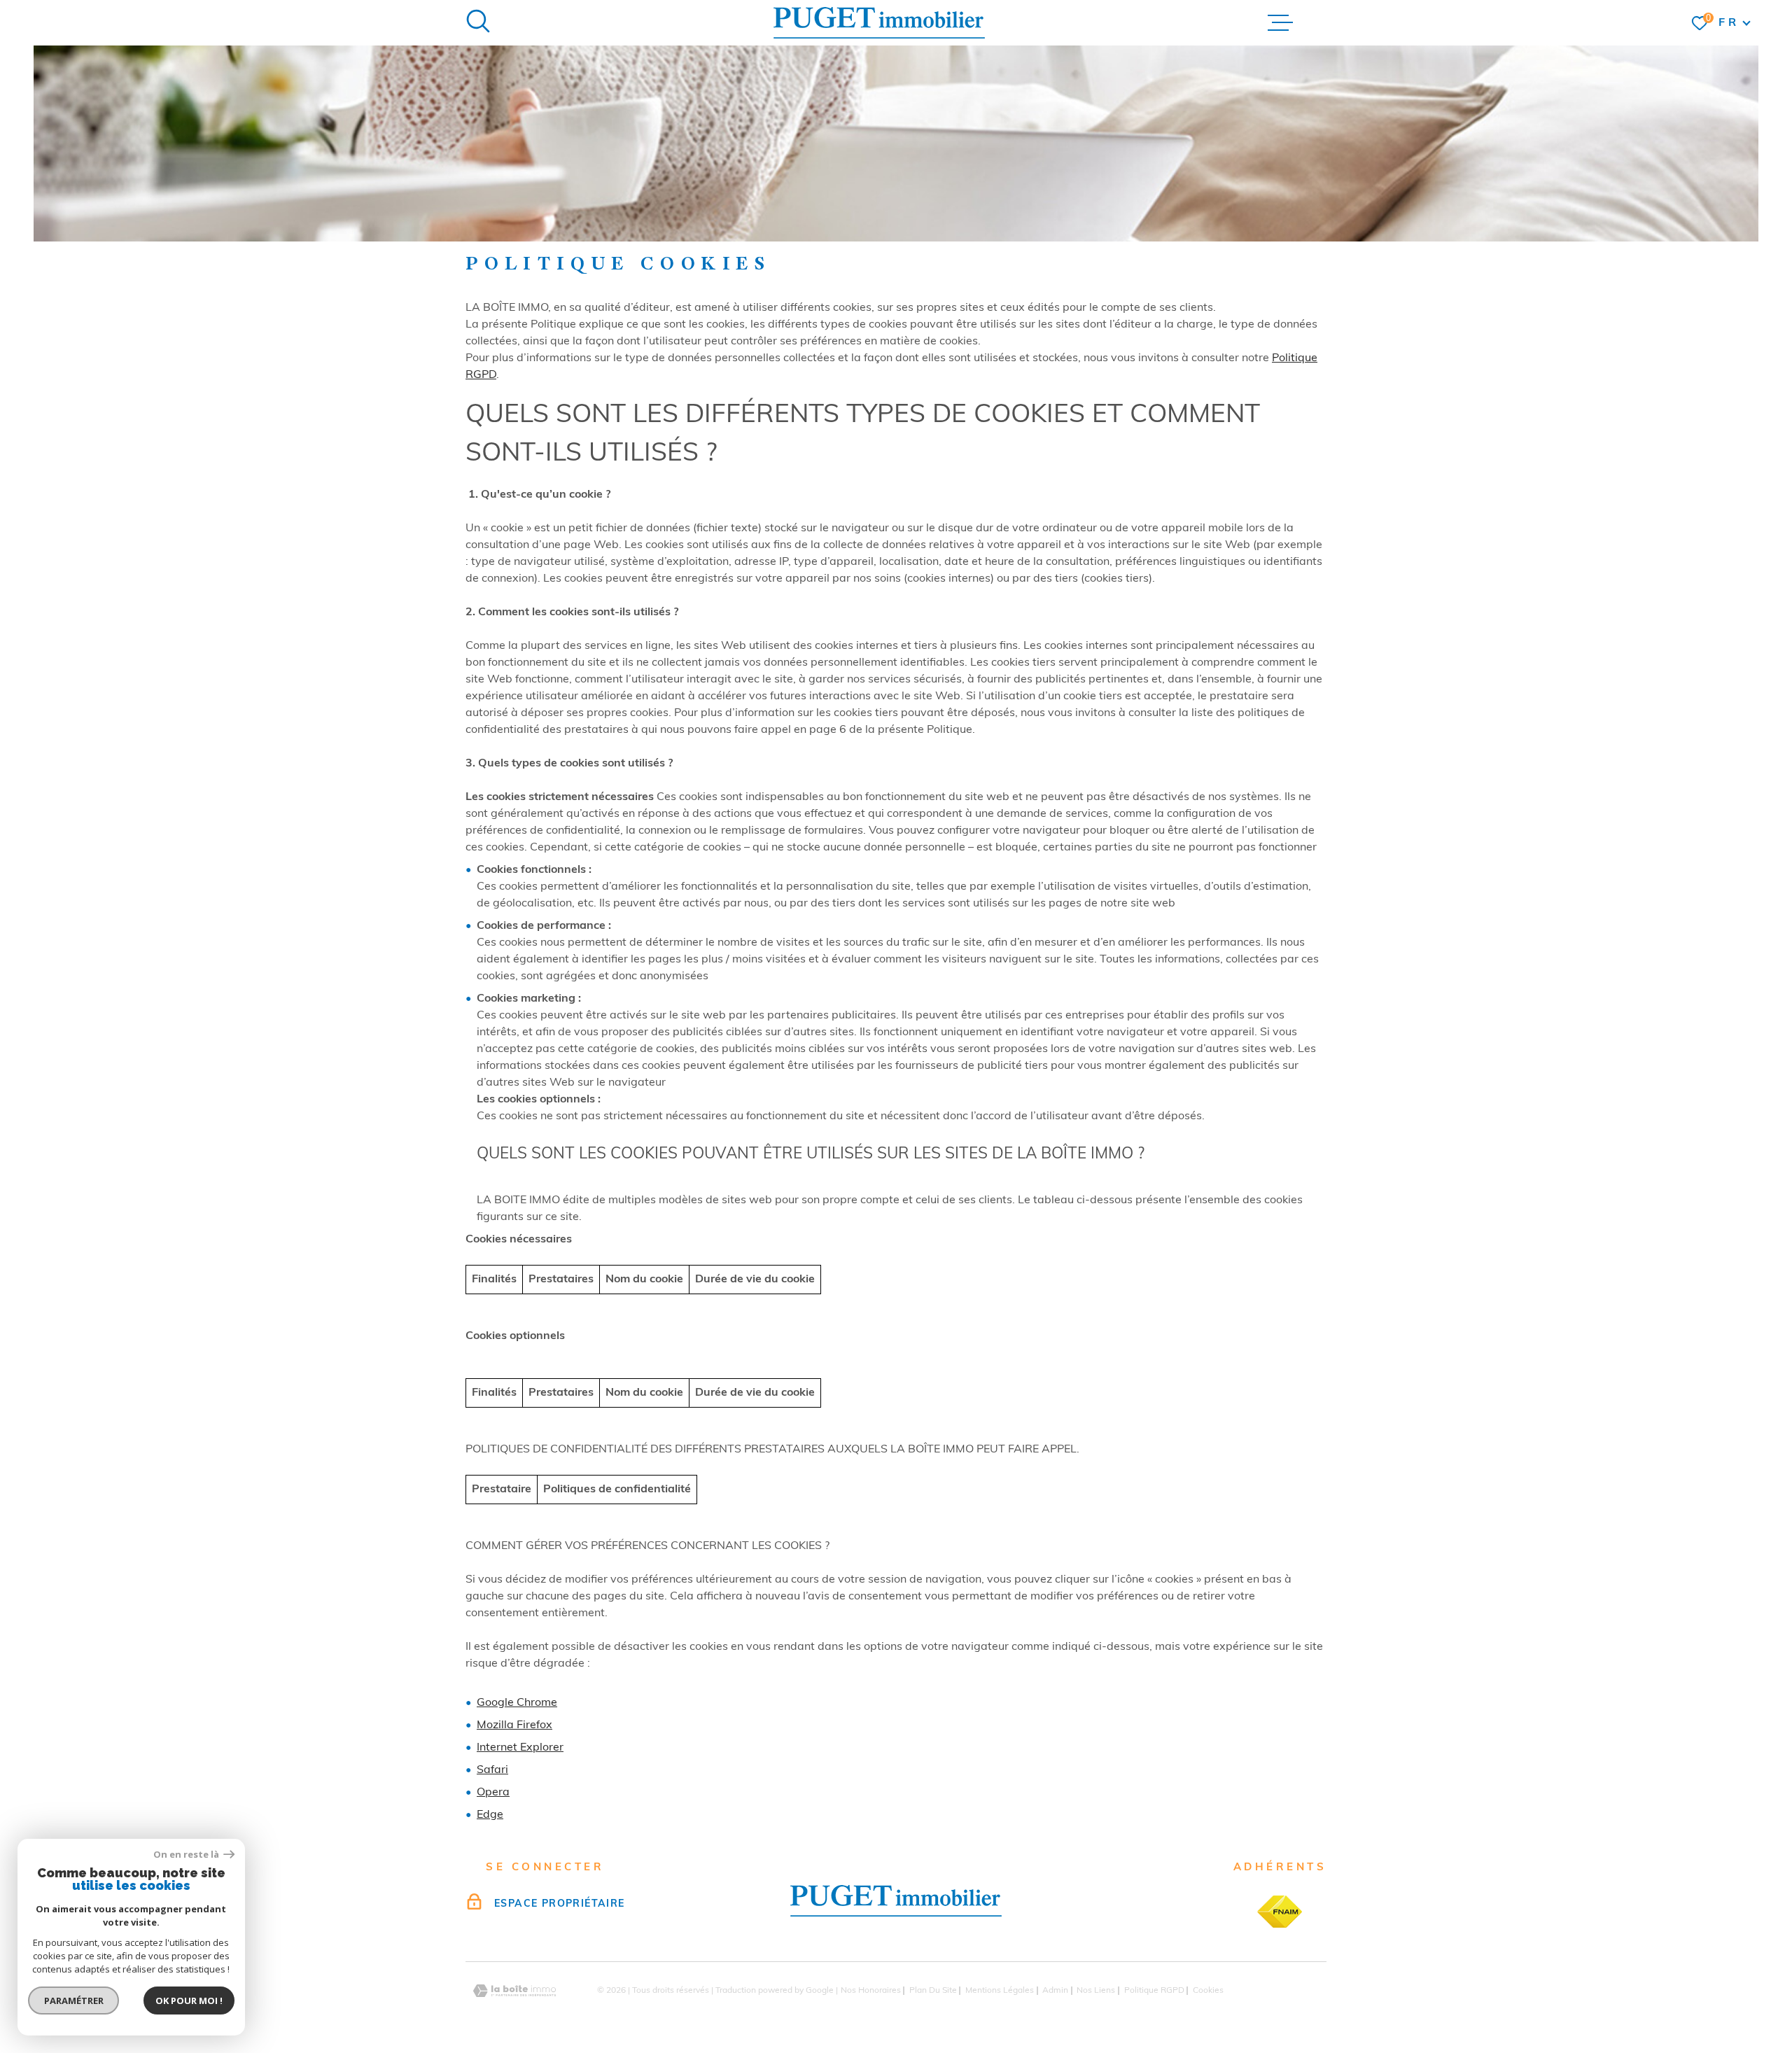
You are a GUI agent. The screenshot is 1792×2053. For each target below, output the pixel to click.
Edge (490, 1815)
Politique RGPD (1154, 1991)
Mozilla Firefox (514, 1725)
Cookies (1208, 1991)
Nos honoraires (871, 1991)
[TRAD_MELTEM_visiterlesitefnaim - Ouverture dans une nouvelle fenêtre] (1280, 1912)
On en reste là (187, 1855)
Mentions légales (1000, 1991)
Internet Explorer (520, 1748)
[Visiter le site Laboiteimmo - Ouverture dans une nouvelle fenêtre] (514, 1991)
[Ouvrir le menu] (1280, 23)
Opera (493, 1793)
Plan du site (933, 1991)
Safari (492, 1770)
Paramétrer (74, 2001)
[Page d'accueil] (879, 23)
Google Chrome (517, 1703)
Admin (1055, 1991)
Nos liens (1096, 1991)
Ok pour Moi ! (189, 2001)
